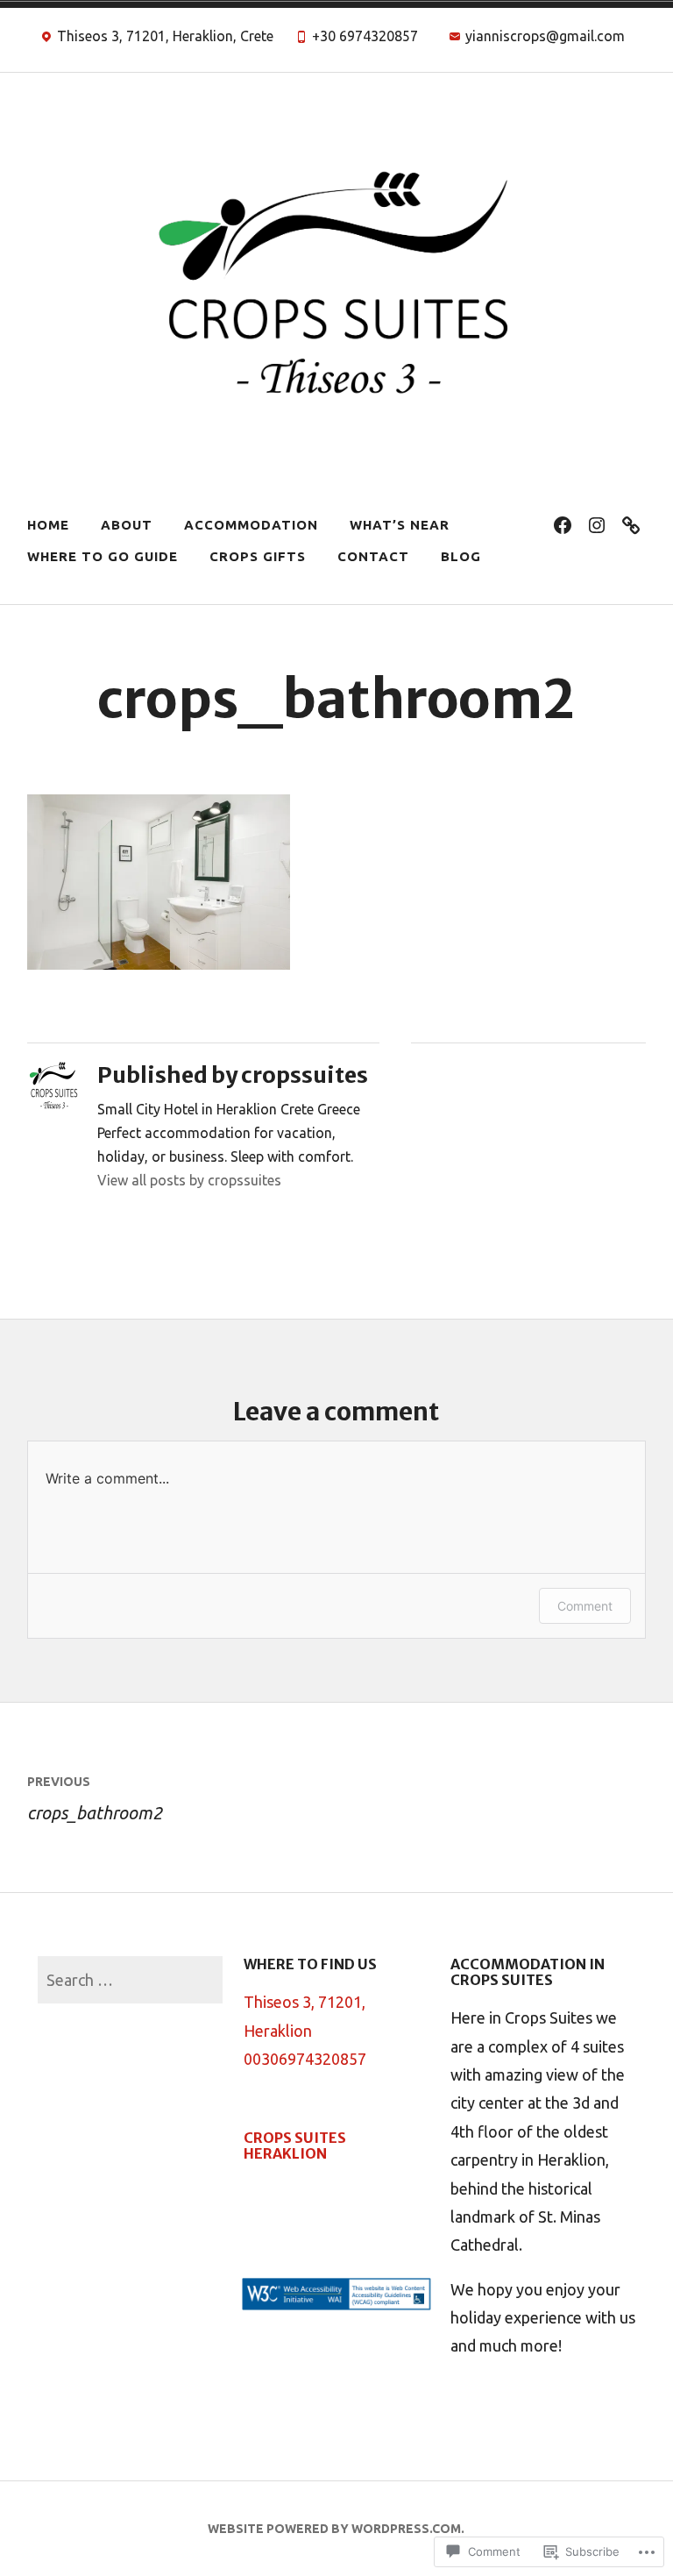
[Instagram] (597, 525)
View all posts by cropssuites (189, 1180)
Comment (585, 1606)
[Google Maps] (631, 525)
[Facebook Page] (563, 525)
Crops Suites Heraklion (295, 2145)
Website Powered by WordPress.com (334, 2529)
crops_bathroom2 (95, 1799)
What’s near (400, 525)
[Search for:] (131, 1980)
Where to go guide (103, 556)
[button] (336, 2298)
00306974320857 (305, 2059)
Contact (373, 556)
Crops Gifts (258, 556)
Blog (461, 556)
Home (48, 525)
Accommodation (251, 525)
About (127, 525)
